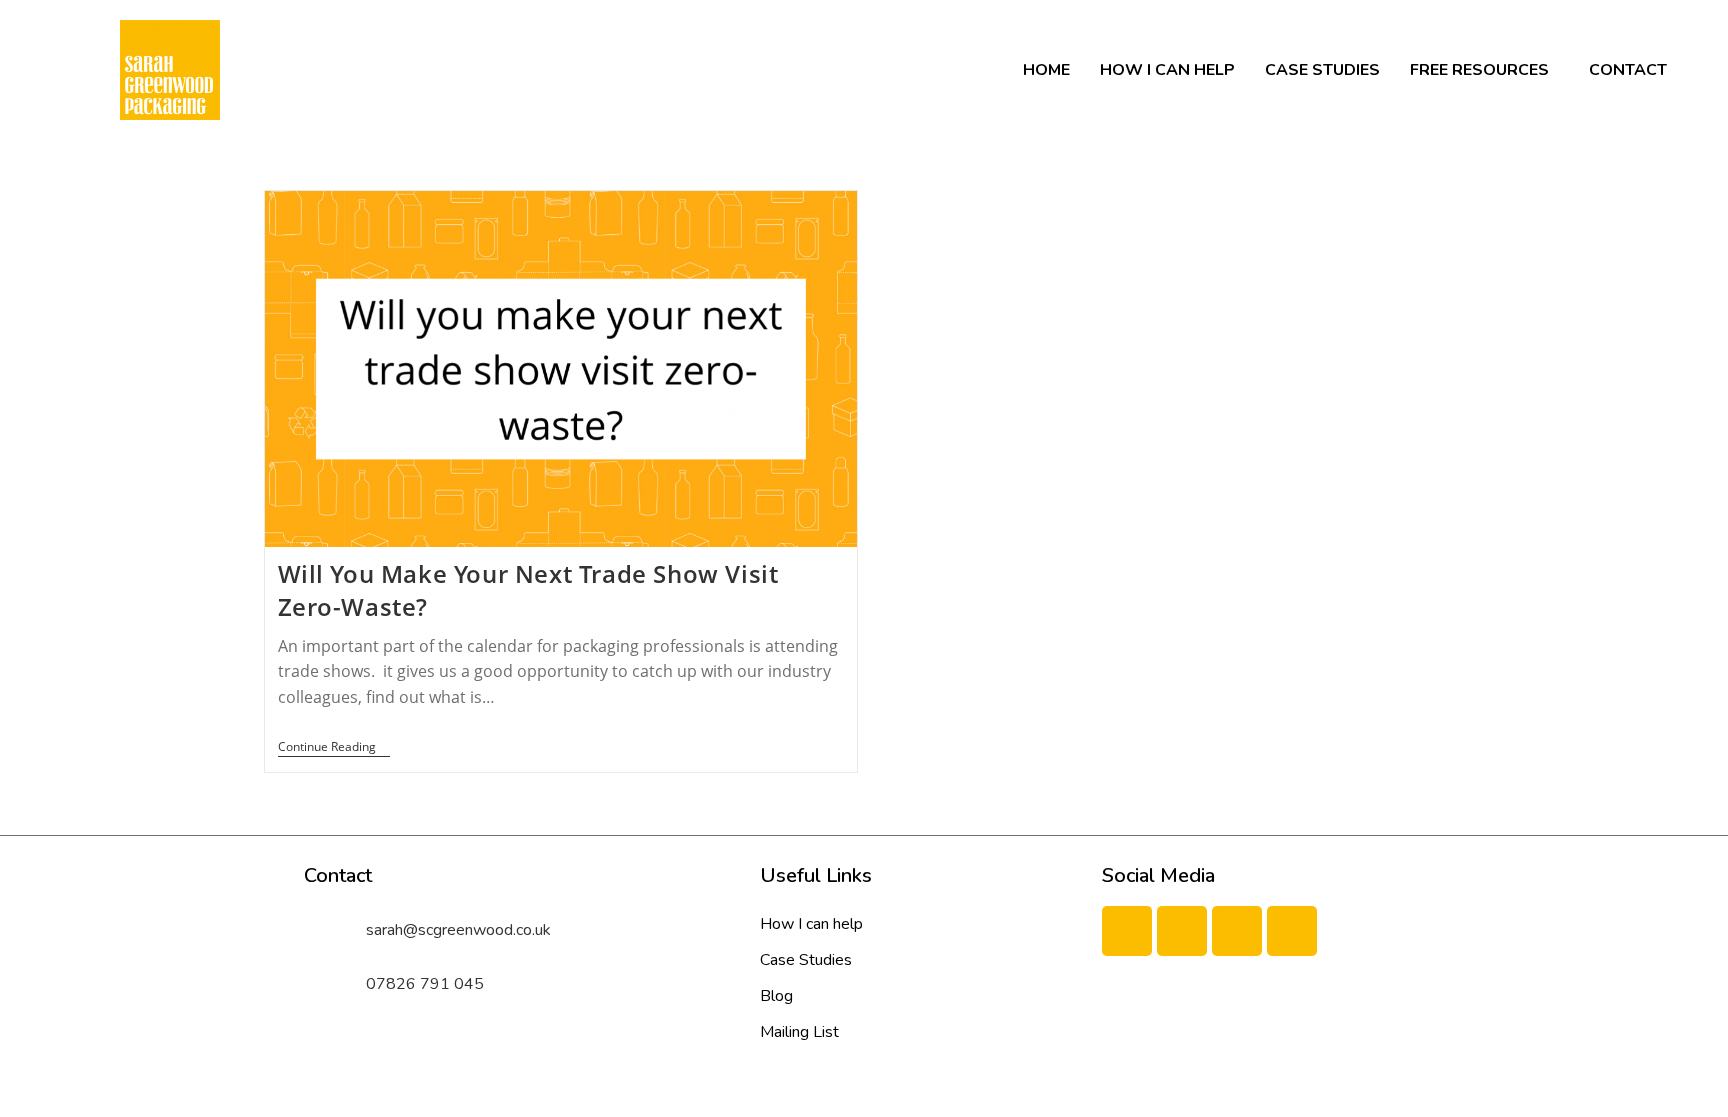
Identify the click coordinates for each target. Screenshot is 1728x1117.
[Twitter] (1182, 931)
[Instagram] (1292, 931)
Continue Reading (334, 747)
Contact (1628, 70)
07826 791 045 (425, 984)
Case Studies (1322, 70)
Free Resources (1479, 70)
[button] (1484, 70)
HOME (1046, 70)
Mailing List (799, 1032)
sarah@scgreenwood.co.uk (458, 930)
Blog (776, 996)
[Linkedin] (1237, 931)
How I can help (1167, 70)
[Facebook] (1127, 931)
